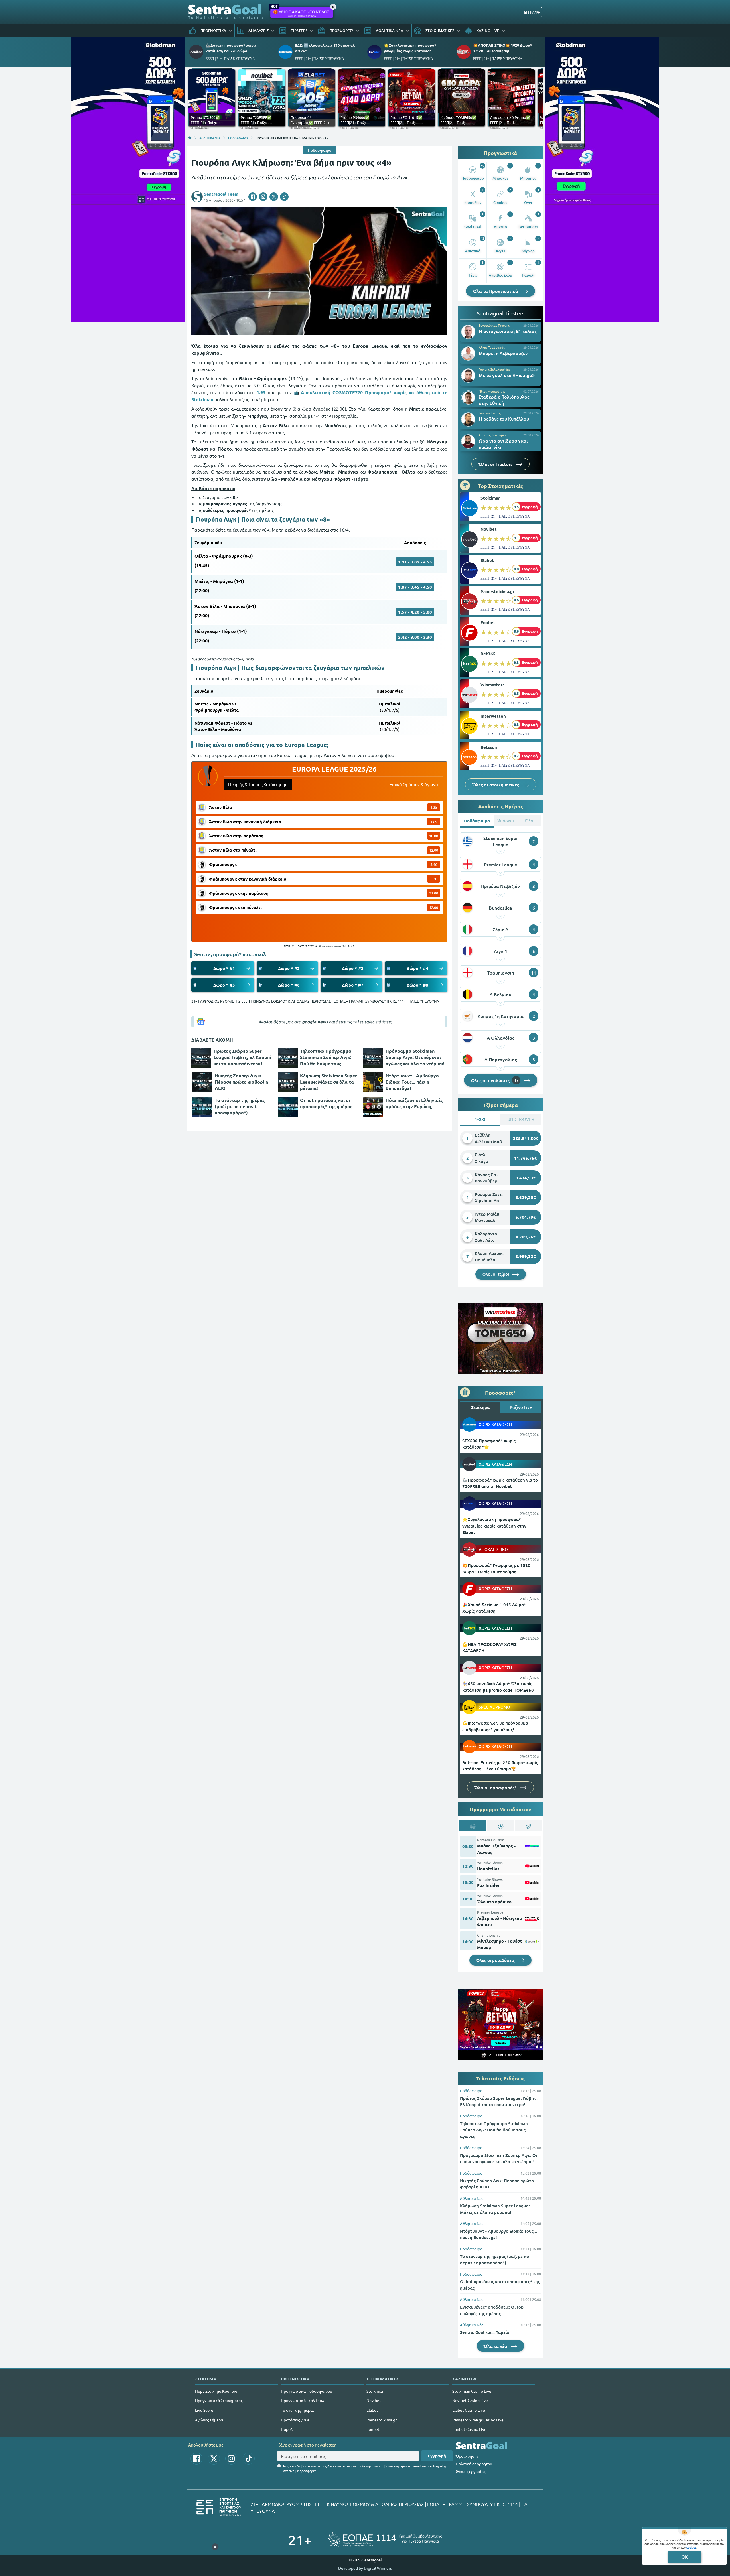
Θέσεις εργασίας (471, 2471)
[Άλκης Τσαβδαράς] (468, 354)
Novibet (489, 529)
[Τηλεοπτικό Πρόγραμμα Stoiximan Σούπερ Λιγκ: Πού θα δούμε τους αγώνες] (288, 1058)
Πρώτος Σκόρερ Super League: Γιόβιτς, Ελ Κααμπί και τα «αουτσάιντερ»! (242, 1057)
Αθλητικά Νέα (472, 2198)
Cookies (691, 2547)
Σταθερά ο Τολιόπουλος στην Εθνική (504, 400)
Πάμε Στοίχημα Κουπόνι (216, 2391)
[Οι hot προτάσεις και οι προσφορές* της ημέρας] (288, 1107)
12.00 (434, 850)
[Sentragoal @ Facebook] (196, 2459)
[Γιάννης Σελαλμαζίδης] (468, 376)
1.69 (434, 822)
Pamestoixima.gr (497, 591)
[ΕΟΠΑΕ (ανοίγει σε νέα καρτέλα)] (385, 2540)
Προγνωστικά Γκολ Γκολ (302, 2400)
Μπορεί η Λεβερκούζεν (503, 353)
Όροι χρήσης (467, 2456)
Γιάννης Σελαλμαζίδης (494, 369)
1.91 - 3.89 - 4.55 (415, 562)
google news (315, 1022)
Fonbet (488, 622)
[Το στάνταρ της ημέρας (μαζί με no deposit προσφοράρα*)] (202, 1107)
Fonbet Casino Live (469, 2429)
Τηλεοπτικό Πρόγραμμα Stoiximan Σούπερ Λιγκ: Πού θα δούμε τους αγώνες (326, 1057)
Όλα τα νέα (496, 2346)
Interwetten (493, 716)
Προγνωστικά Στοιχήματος (219, 2400)
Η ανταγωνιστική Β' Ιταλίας (508, 331)
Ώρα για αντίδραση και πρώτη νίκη (503, 444)
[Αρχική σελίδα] (190, 138)
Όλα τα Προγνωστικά (496, 291)
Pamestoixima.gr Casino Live (478, 2420)
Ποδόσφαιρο (320, 150)
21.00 (434, 893)
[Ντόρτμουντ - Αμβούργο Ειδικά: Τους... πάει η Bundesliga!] (373, 1082)
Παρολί (287, 2429)
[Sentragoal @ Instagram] (231, 2459)
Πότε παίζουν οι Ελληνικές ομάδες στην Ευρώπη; (414, 1103)
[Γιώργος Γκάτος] (468, 419)
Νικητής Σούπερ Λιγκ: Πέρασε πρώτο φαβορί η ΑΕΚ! (241, 1082)
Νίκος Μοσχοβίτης (492, 391)
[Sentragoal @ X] (214, 2459)
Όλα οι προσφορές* (496, 1787)
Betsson (489, 747)
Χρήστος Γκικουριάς (493, 435)
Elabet (487, 560)
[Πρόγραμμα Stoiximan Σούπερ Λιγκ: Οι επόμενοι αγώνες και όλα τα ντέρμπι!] (373, 1058)
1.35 (434, 807)
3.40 (434, 864)
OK (685, 2557)
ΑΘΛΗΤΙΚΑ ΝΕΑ (210, 138)
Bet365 (488, 654)
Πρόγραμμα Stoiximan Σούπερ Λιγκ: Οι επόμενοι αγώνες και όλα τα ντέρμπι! (415, 1057)
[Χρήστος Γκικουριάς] (468, 441)
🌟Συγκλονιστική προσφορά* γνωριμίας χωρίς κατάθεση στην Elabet (494, 1526)
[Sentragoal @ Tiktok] (249, 2459)
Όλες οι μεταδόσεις (496, 1960)
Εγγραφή (437, 2456)
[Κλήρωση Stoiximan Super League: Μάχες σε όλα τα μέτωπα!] (288, 1082)
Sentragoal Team (221, 194)
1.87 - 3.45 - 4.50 (415, 587)
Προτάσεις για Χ (295, 2420)
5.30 (434, 879)
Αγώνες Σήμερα (209, 2420)
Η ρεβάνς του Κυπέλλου (504, 419)
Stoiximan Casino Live (472, 2391)
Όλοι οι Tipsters (496, 464)
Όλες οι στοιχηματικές (496, 784)
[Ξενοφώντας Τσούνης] (468, 332)
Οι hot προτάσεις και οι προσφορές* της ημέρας (326, 1103)
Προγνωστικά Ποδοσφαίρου (307, 2391)
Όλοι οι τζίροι (496, 1274)
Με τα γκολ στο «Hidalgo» (507, 375)
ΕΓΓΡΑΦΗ (532, 12)
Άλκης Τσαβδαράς (492, 347)
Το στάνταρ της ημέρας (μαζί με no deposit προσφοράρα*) (240, 1106)
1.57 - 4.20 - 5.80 (415, 612)
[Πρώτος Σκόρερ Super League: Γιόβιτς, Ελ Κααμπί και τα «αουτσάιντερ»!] (201, 1058)
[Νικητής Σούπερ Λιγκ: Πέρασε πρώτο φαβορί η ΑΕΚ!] (202, 1082)
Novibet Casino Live (470, 2400)
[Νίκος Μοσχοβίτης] (468, 397)
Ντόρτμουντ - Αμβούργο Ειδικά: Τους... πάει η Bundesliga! (412, 1082)
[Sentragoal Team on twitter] (274, 197)
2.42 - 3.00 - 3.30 (415, 637)
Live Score (204, 2410)
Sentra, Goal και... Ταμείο (485, 2332)
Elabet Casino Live (469, 2410)
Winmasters (492, 685)
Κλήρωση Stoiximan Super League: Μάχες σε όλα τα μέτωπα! (328, 1082)
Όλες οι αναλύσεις (495, 1080)
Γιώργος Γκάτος (490, 413)
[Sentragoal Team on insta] (263, 197)
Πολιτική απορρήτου (474, 2464)
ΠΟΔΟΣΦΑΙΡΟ (238, 138)
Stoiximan (491, 498)
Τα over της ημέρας (298, 2410)
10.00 (434, 836)
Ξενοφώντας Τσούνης (494, 325)
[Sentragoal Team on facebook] (253, 197)
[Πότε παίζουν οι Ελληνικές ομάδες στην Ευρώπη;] (373, 1107)
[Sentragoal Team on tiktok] (284, 197)
